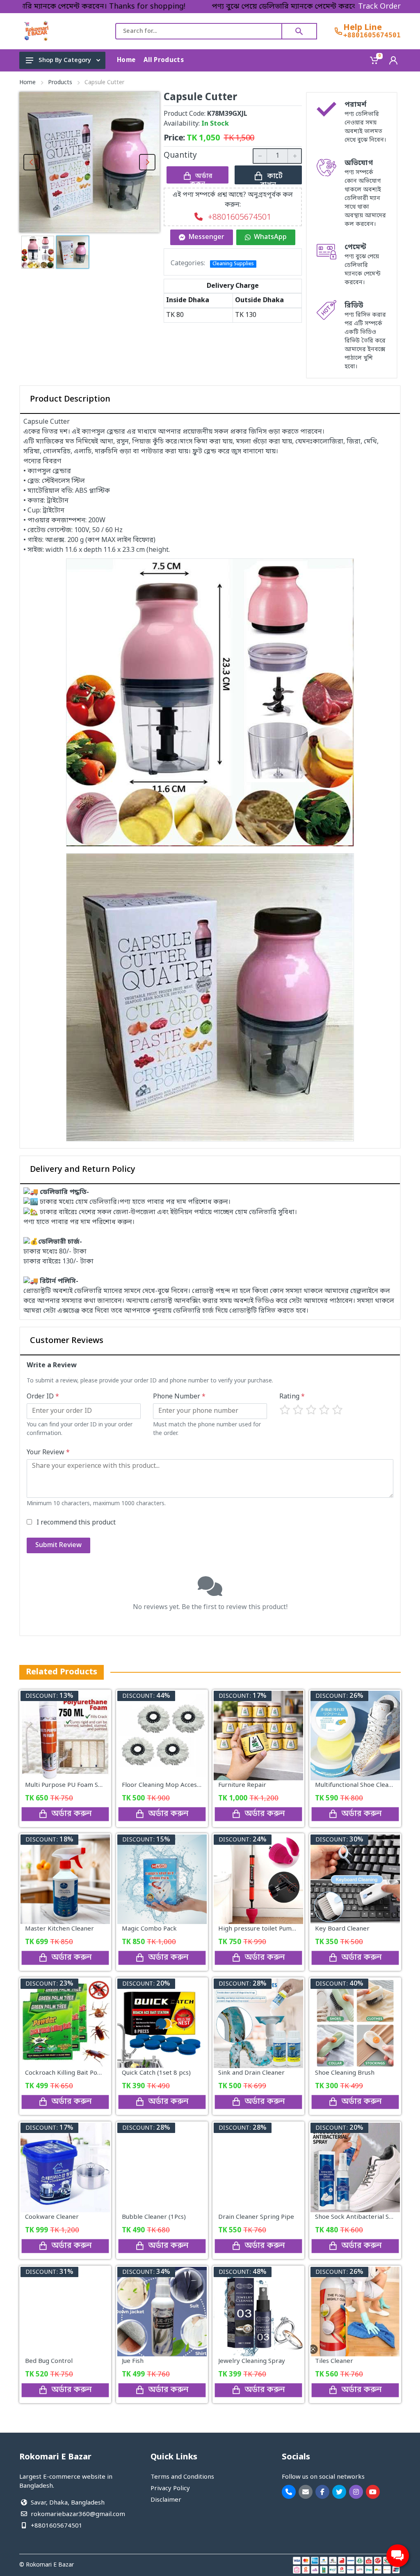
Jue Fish (133, 2361)
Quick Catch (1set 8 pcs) (156, 2073)
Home (27, 83)
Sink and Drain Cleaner (251, 2073)
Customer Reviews (67, 1341)
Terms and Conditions (182, 2477)
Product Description (70, 399)
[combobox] (199, 31)
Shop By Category (65, 60)
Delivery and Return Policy (83, 1170)
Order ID (43, 1397)
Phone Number (179, 1397)
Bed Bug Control (49, 2361)
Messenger (207, 237)
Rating (292, 1397)
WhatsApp (270, 237)
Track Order (379, 7)
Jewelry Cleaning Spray (252, 2361)
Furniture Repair (242, 1785)
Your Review (48, 1453)
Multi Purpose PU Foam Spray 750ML (79, 1785)
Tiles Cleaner (334, 2361)
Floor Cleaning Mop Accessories (168, 1785)
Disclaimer (166, 2500)
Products (60, 83)
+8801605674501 (372, 35)
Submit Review (58, 1545)
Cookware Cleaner (52, 2217)
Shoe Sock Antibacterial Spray (359, 2217)
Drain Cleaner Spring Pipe (256, 2217)
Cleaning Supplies (233, 264)
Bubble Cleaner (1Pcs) (154, 2217)
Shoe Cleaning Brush (345, 2073)
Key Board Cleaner (342, 1929)
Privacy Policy (170, 2489)
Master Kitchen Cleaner (59, 1929)
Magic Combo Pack (149, 1929)
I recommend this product (76, 1523)
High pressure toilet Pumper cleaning (273, 1929)
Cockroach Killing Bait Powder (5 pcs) (79, 2073)
